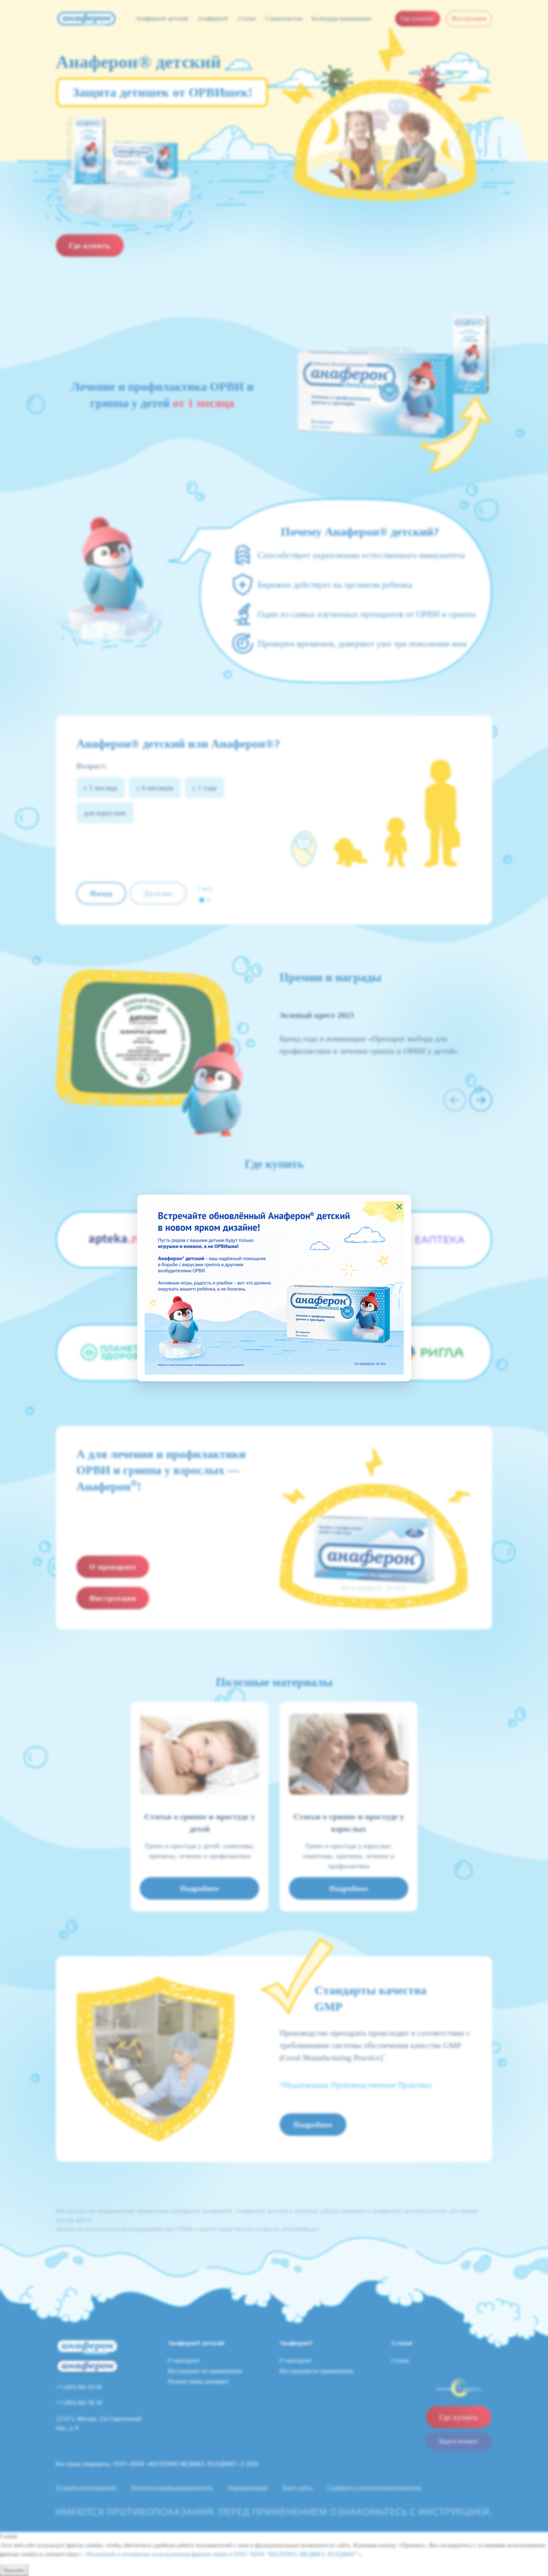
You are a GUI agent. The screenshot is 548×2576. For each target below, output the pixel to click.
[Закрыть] (399, 1207)
